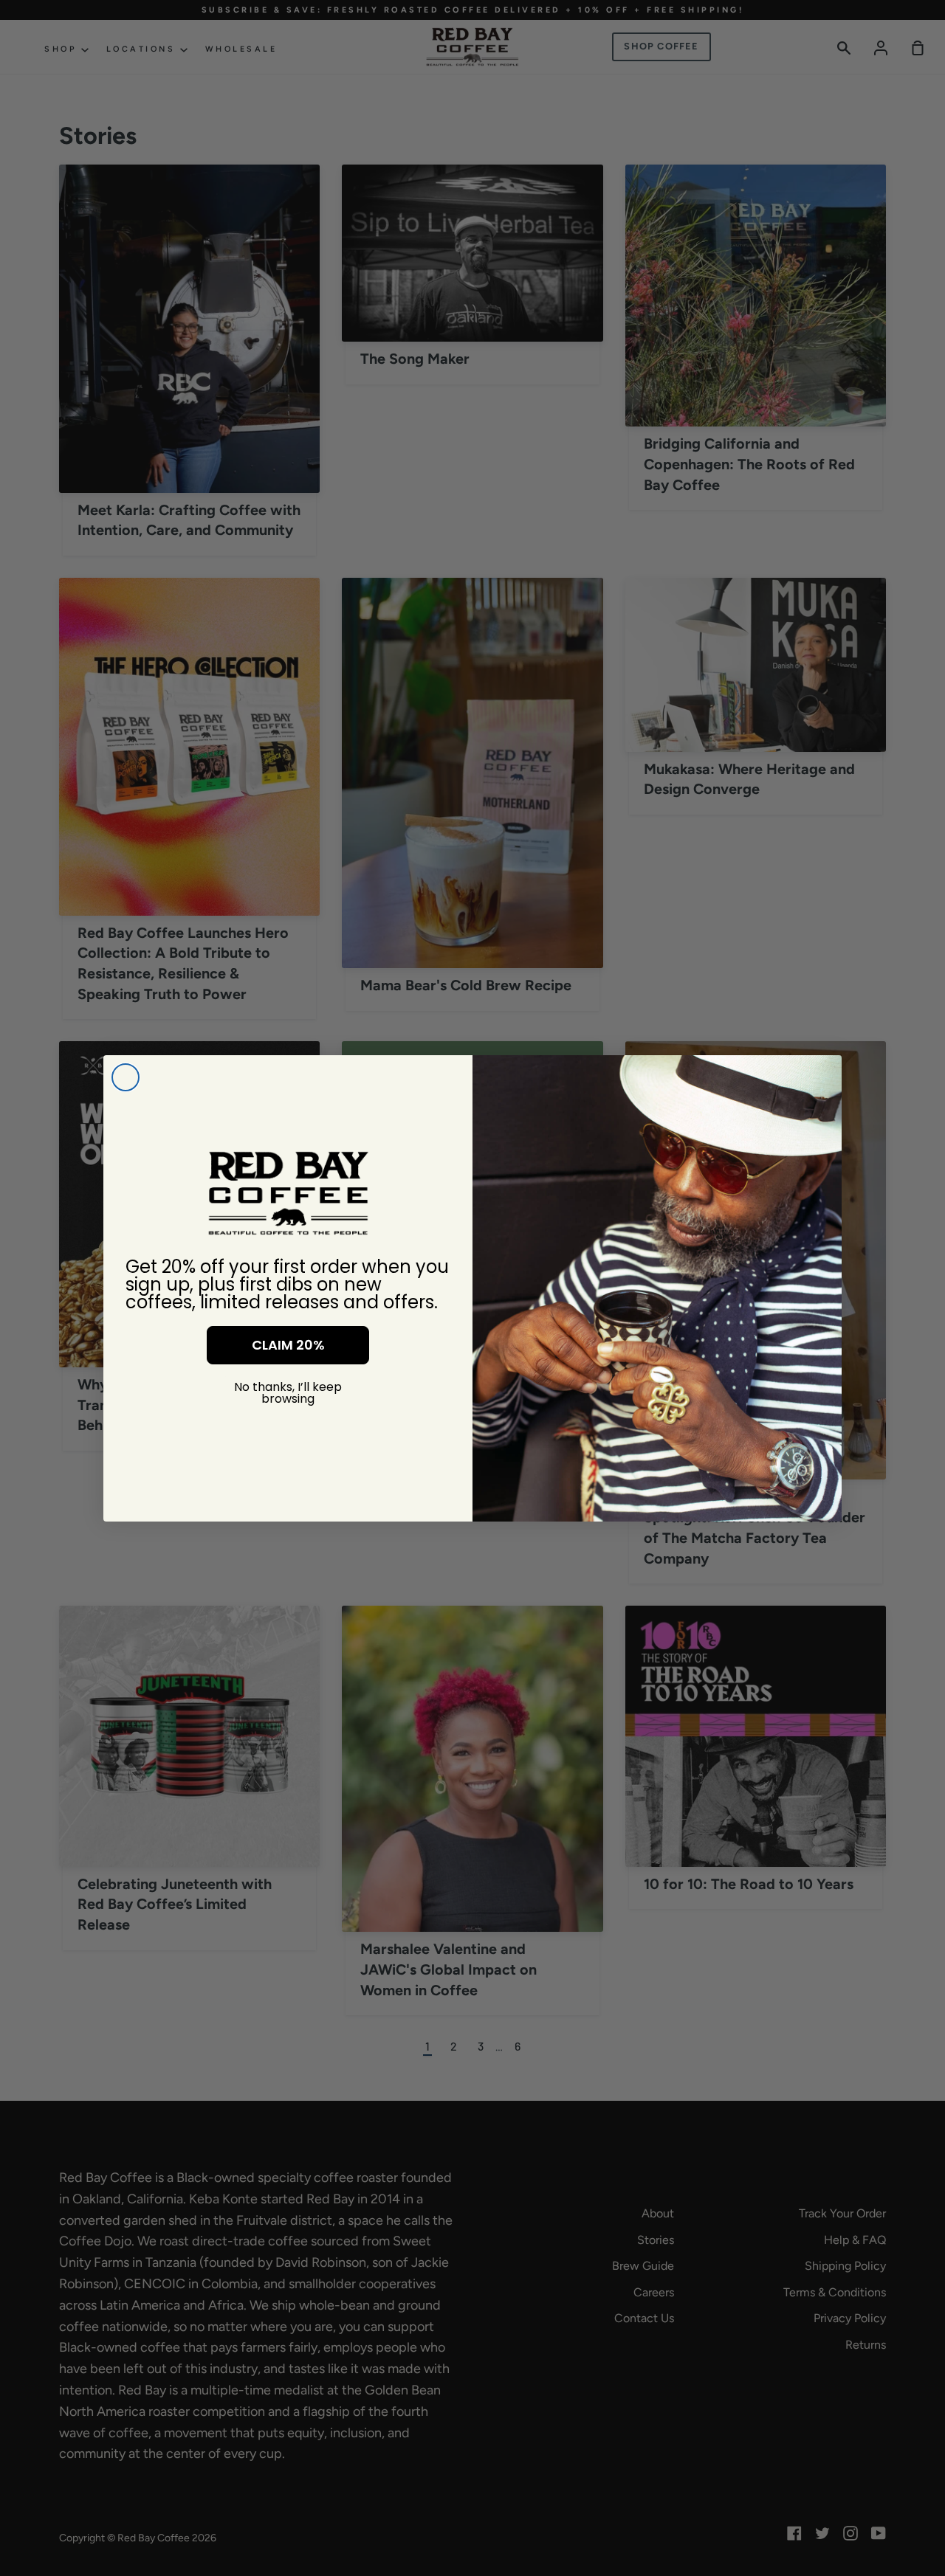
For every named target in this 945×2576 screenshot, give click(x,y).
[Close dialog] (126, 1077)
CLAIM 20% (288, 1345)
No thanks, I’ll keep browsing (288, 1393)
